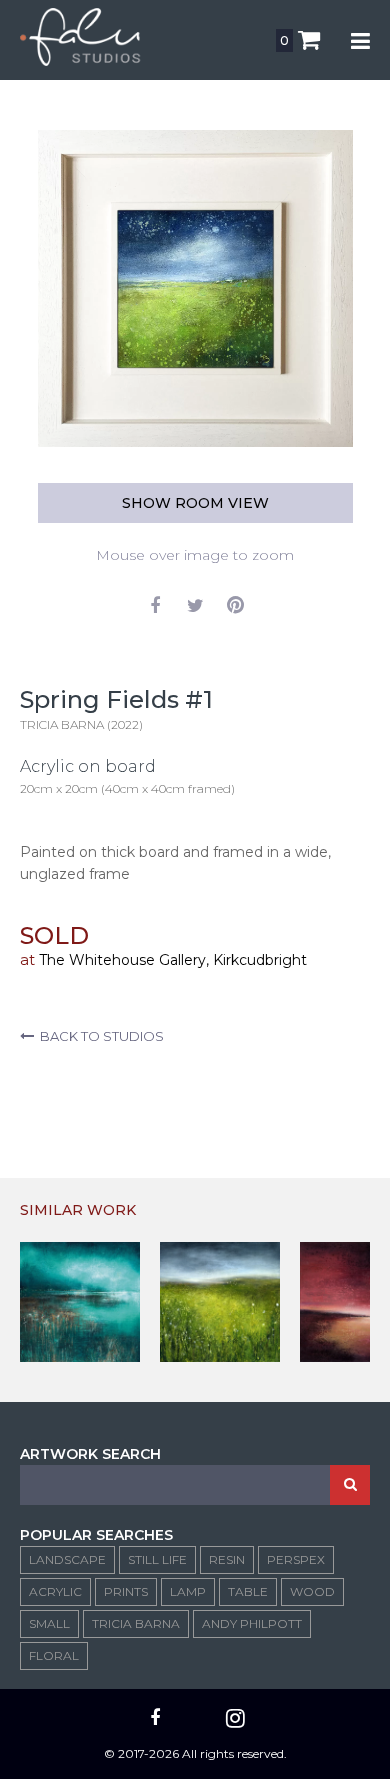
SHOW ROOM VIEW (195, 503)
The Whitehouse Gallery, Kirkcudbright (173, 960)
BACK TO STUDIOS (99, 1036)
